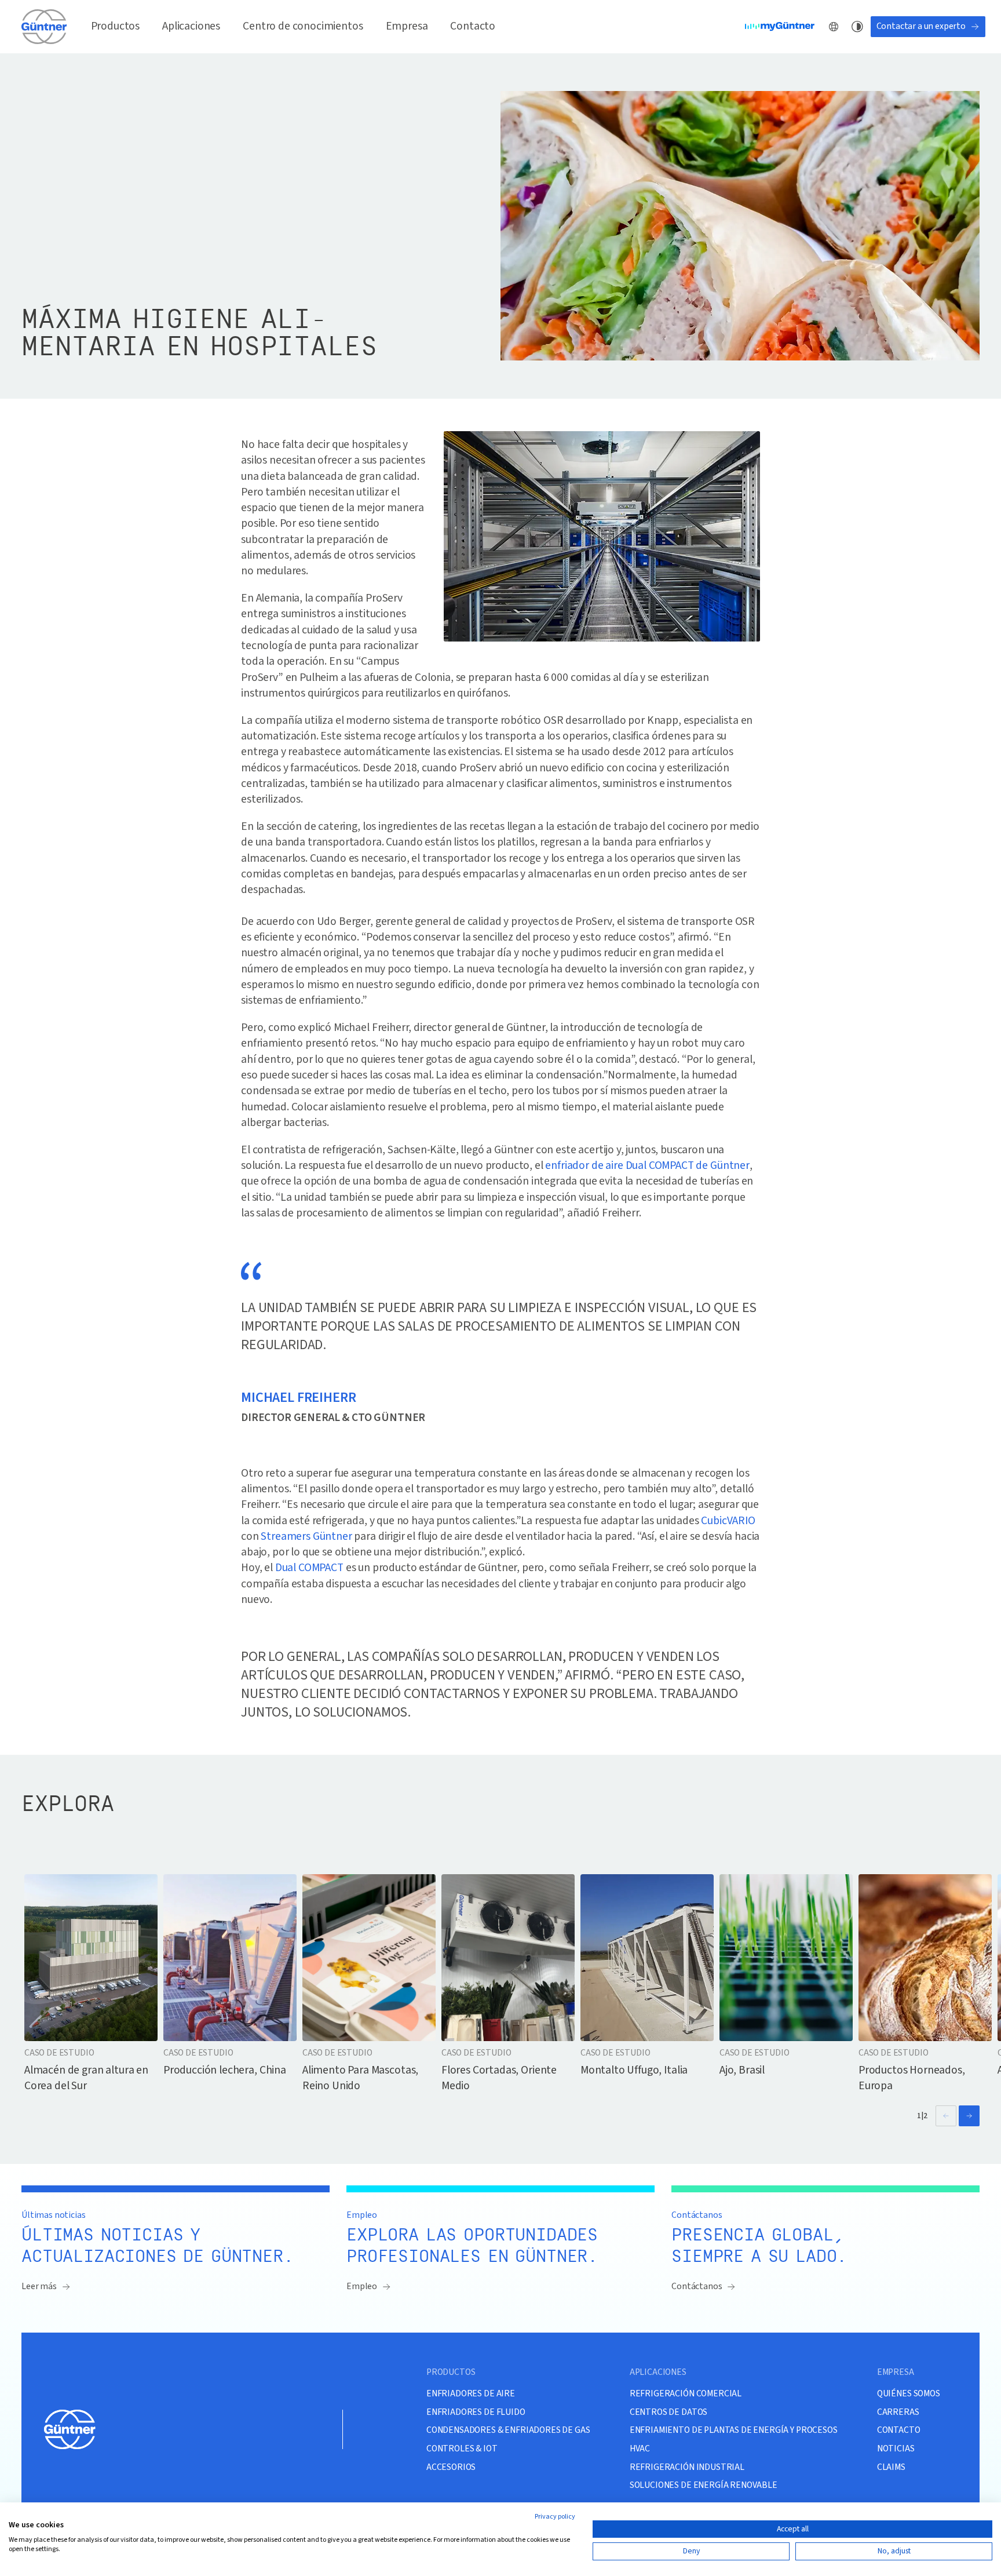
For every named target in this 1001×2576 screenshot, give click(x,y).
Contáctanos (697, 2286)
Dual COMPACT (309, 1568)
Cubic (714, 1521)
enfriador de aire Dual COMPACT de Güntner (647, 1165)
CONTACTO (899, 2430)
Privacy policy (555, 2517)
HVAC (640, 2449)
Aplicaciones (191, 26)
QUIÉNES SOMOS (909, 2394)
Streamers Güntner (306, 1536)
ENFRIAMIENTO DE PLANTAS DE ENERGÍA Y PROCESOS (734, 2430)
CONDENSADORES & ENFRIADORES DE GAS (508, 2430)
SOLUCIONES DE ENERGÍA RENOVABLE (704, 2485)
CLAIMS (891, 2467)
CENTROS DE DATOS (668, 2412)
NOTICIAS (896, 2449)
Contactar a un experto (921, 26)
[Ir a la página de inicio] (45, 27)
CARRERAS (898, 2412)
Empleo (362, 2286)
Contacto (473, 26)
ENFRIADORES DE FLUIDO (476, 2412)
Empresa (407, 26)
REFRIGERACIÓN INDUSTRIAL (687, 2467)
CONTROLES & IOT (462, 2449)
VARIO (741, 1521)
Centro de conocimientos (303, 26)
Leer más (39, 2286)
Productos (116, 26)
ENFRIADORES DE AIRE (471, 2394)
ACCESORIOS (451, 2467)
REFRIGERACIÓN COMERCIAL (686, 2394)
